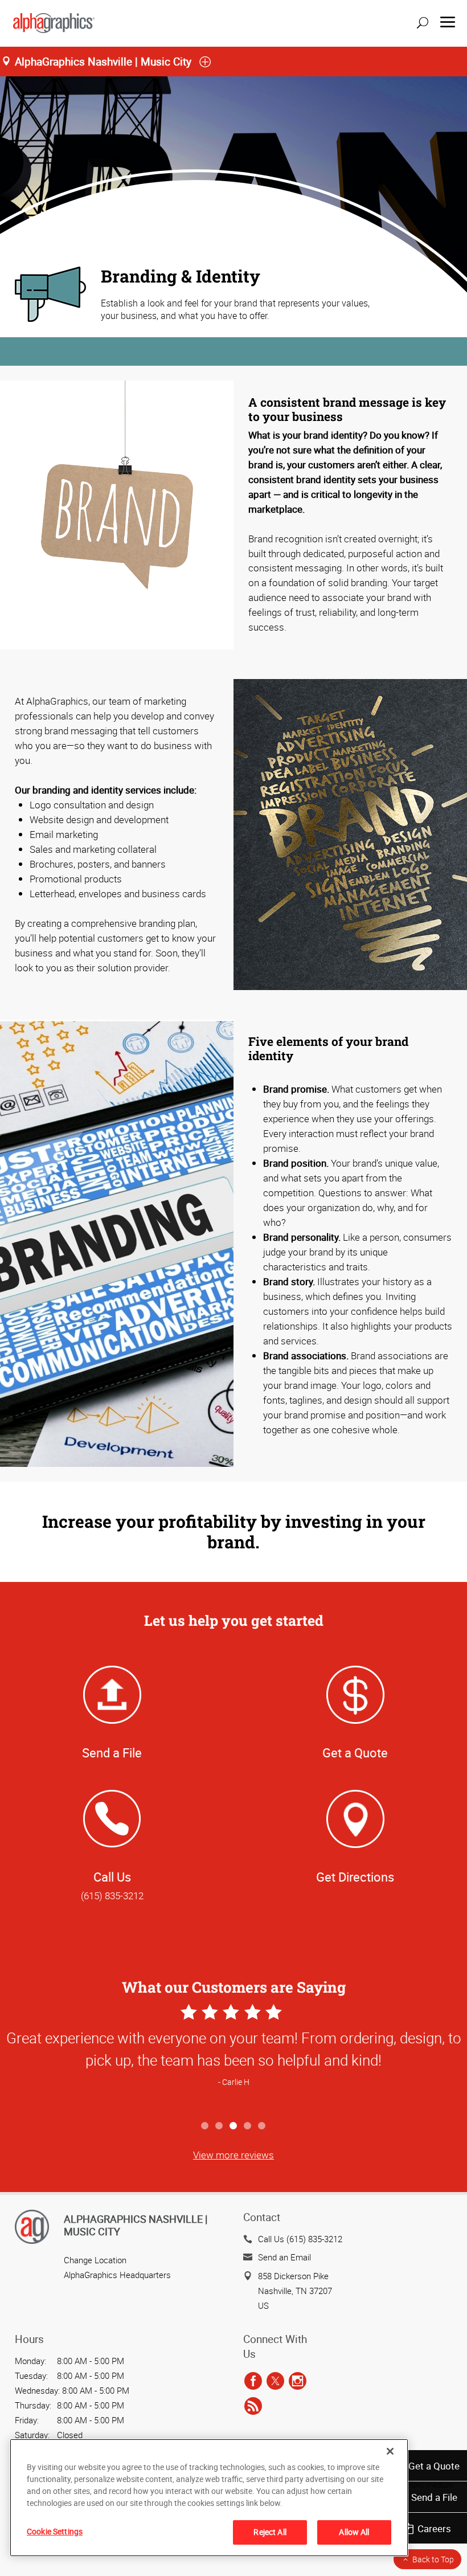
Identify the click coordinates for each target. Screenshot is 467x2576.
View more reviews (233, 2155)
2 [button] (220, 2126)
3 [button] (234, 2126)
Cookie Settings (55, 2531)
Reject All (270, 2532)
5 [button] (262, 2126)
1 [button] (205, 2126)
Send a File (434, 2497)
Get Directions (355, 1877)
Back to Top (433, 2559)
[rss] (253, 2406)
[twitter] (275, 2381)
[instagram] (298, 2381)
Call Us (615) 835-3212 (300, 2239)
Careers (434, 2528)
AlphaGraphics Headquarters (117, 2275)
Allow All (354, 2532)
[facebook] (253, 2381)
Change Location (95, 2260)
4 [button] (248, 2126)
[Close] (390, 2451)
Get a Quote (434, 2466)
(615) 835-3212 (112, 1896)
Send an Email (284, 2257)
